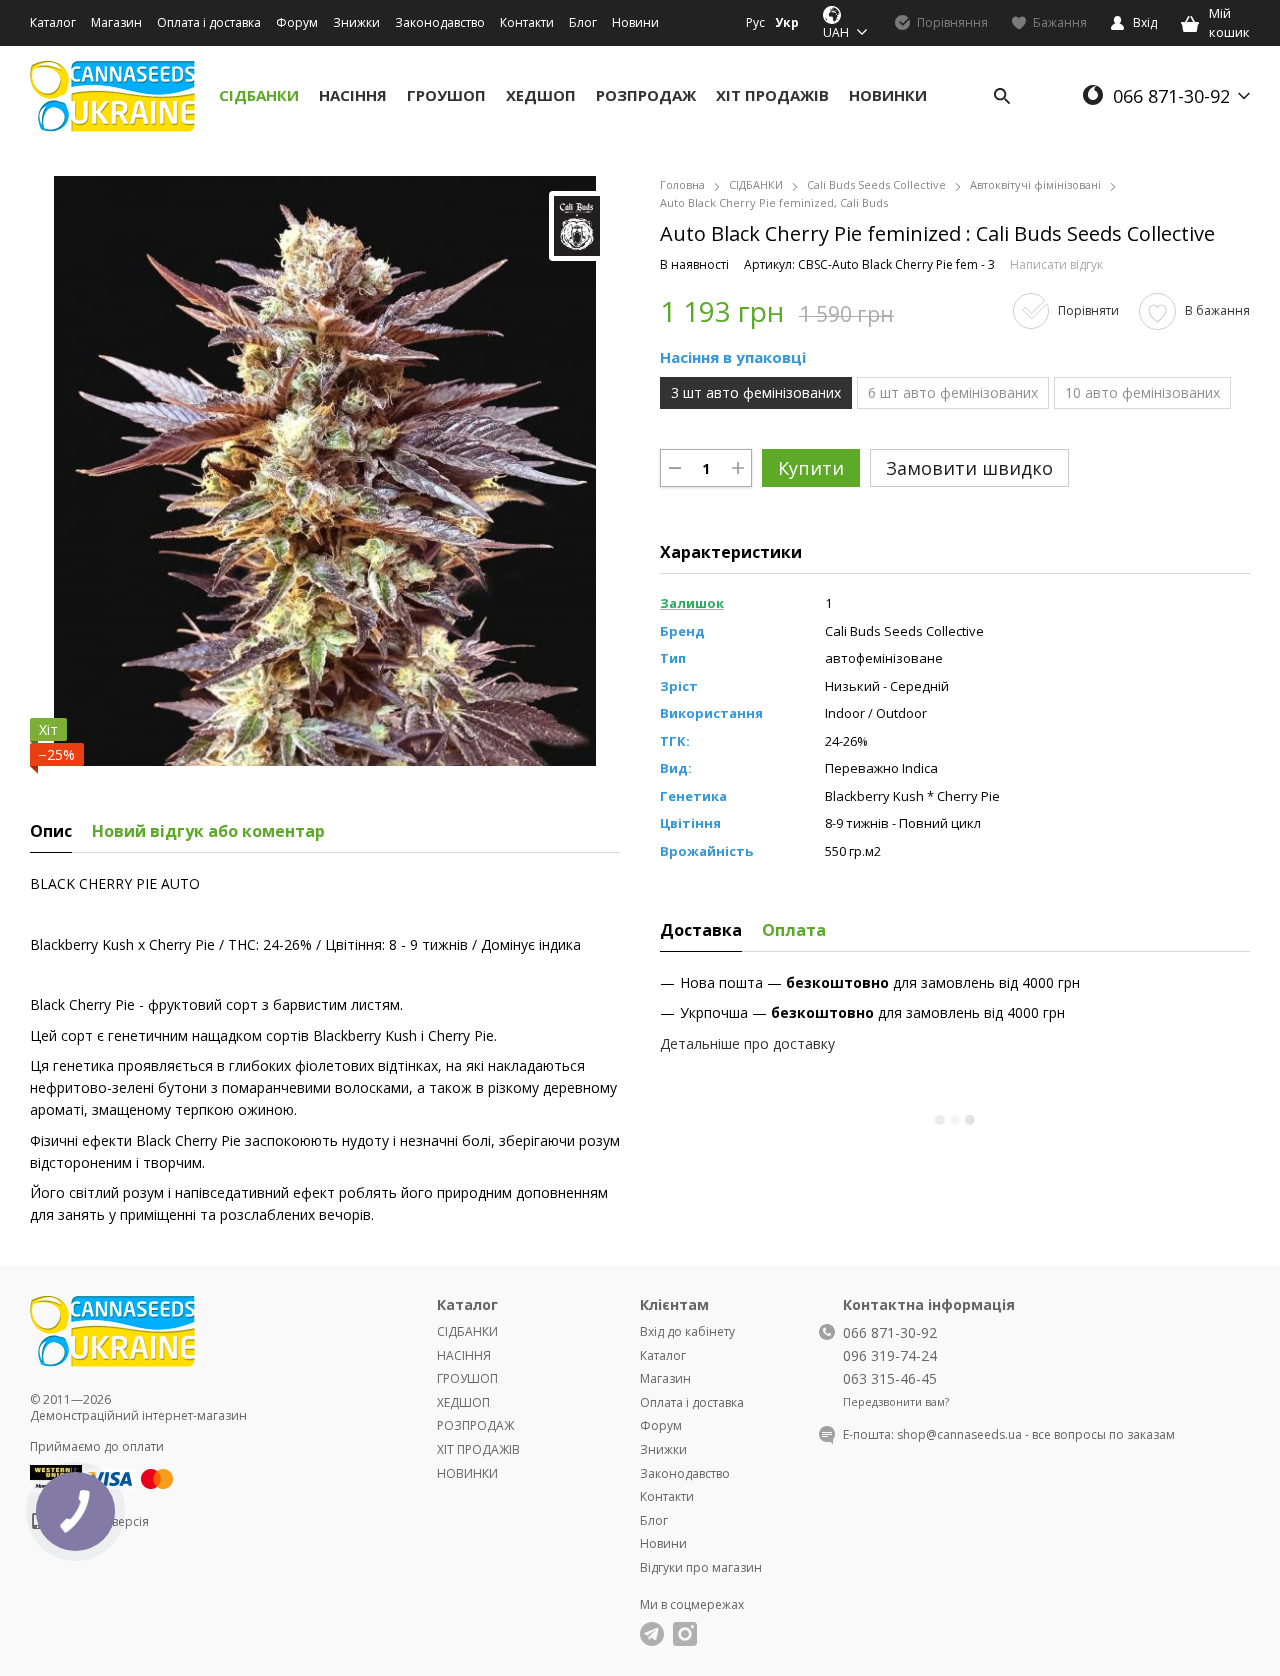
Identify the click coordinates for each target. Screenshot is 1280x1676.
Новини (635, 22)
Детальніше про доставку (747, 1043)
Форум (297, 22)
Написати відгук (1056, 264)
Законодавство (440, 22)
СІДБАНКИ (259, 95)
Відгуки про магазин (701, 1567)
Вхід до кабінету (687, 1331)
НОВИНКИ (888, 95)
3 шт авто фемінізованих (756, 392)
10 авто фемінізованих (1142, 392)
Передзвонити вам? (896, 1402)
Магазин (116, 22)
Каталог (53, 22)
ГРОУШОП (446, 95)
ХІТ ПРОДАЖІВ (772, 95)
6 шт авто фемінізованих (953, 392)
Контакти (527, 22)
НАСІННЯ (353, 95)
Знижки (356, 22)
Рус (755, 22)
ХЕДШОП (541, 95)
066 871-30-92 (1171, 96)
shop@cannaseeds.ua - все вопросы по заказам (1036, 1434)
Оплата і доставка (209, 22)
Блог (583, 22)
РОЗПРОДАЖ (646, 95)
